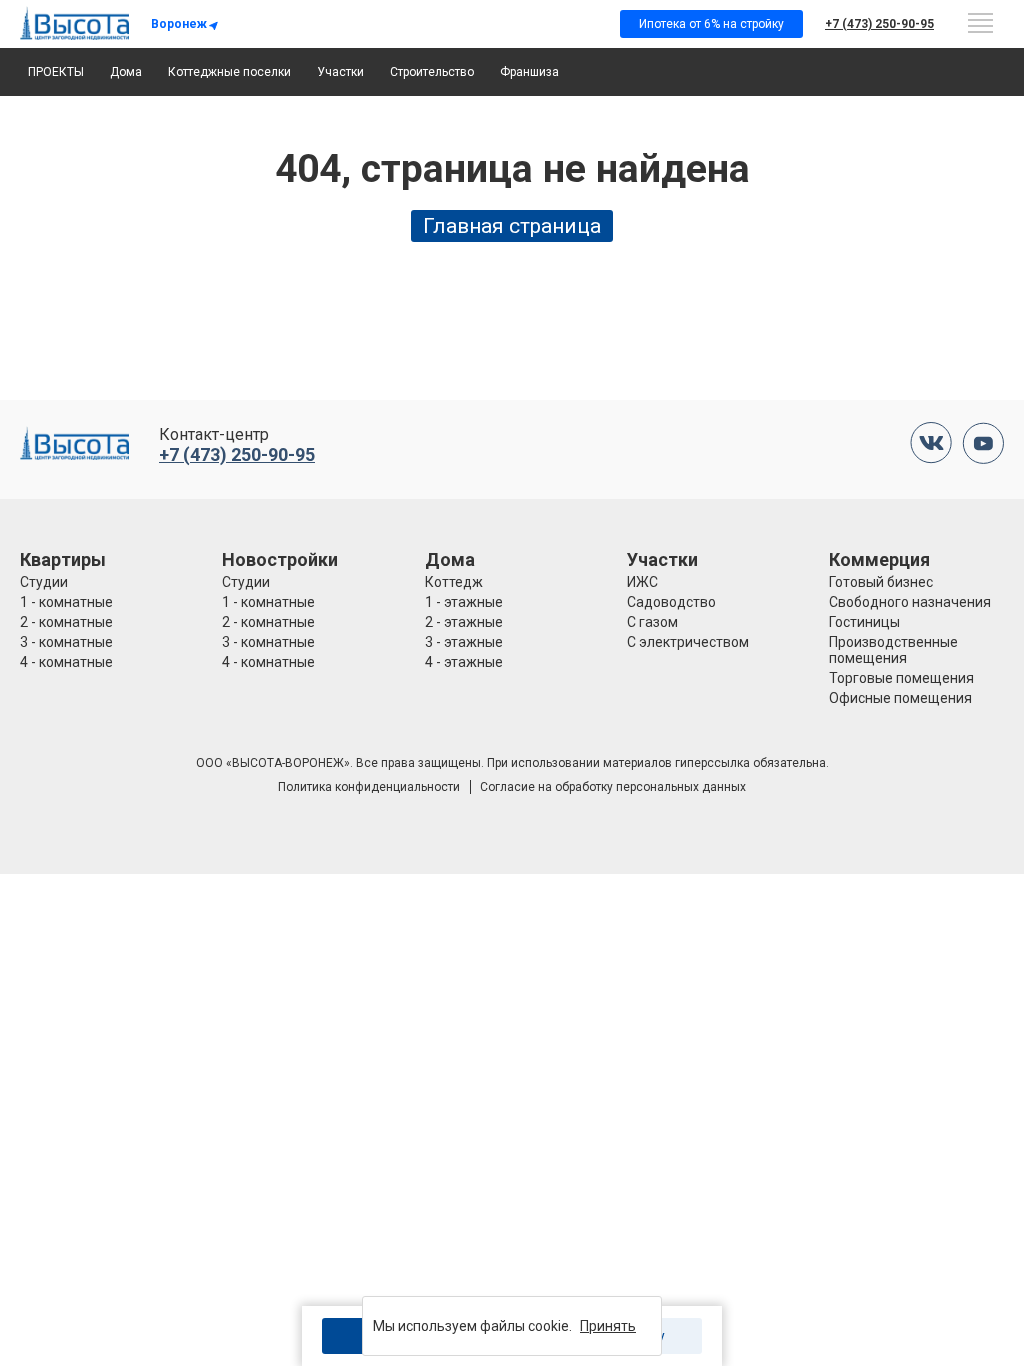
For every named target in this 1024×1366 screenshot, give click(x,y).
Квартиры (63, 559)
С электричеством (688, 642)
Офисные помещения (900, 698)
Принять (608, 1326)
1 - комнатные (66, 602)
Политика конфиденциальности (369, 787)
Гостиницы (864, 622)
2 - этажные (464, 622)
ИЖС (642, 582)
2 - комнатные (66, 622)
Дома (126, 72)
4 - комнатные (66, 662)
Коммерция (879, 559)
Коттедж (454, 582)
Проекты (56, 72)
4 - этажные (464, 662)
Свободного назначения (910, 602)
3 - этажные (464, 642)
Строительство (432, 72)
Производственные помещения (893, 650)
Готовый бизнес (881, 582)
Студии (44, 582)
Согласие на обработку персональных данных (613, 787)
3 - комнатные (66, 642)
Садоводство (671, 602)
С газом (652, 622)
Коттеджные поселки (229, 72)
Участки (340, 72)
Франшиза (529, 72)
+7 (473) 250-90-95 (879, 24)
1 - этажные (464, 602)
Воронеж (179, 24)
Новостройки (280, 559)
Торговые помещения (901, 678)
